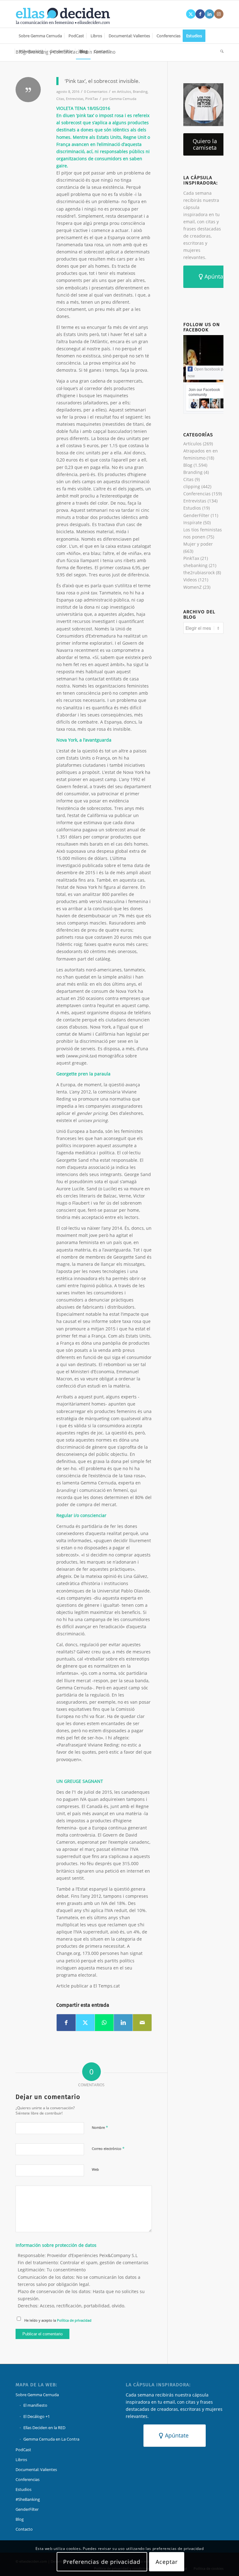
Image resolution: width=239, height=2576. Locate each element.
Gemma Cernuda (123, 99)
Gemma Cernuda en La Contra (51, 2439)
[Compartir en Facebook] (66, 2023)
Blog (188, 465)
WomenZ (192, 587)
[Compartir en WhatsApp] (104, 2023)
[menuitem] (40, 36)
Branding (140, 91)
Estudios (192, 508)
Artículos (124, 91)
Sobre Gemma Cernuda (37, 2395)
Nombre (100, 2127)
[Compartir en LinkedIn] (123, 2023)
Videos (190, 580)
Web (95, 2169)
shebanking (195, 565)
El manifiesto (35, 2405)
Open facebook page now (209, 373)
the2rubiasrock (199, 572)
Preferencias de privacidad (102, 2562)
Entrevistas (75, 99)
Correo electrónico (108, 2148)
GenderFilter (196, 515)
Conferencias (197, 494)
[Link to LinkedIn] (209, 14)
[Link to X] (191, 14)
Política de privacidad (74, 2320)
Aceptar (166, 2562)
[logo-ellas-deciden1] (63, 14)
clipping (192, 486)
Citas (60, 99)
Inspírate (193, 522)
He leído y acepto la (58, 2320)
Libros (21, 2460)
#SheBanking (28, 2499)
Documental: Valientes (36, 2469)
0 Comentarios (96, 91)
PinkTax (92, 99)
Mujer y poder (198, 544)
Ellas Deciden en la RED (44, 2428)
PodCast (23, 2450)
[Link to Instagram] (219, 14)
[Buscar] (220, 51)
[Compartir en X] (85, 2023)
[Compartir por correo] (142, 2023)
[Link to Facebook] (200, 14)
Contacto (24, 2529)
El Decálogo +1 (37, 2416)
